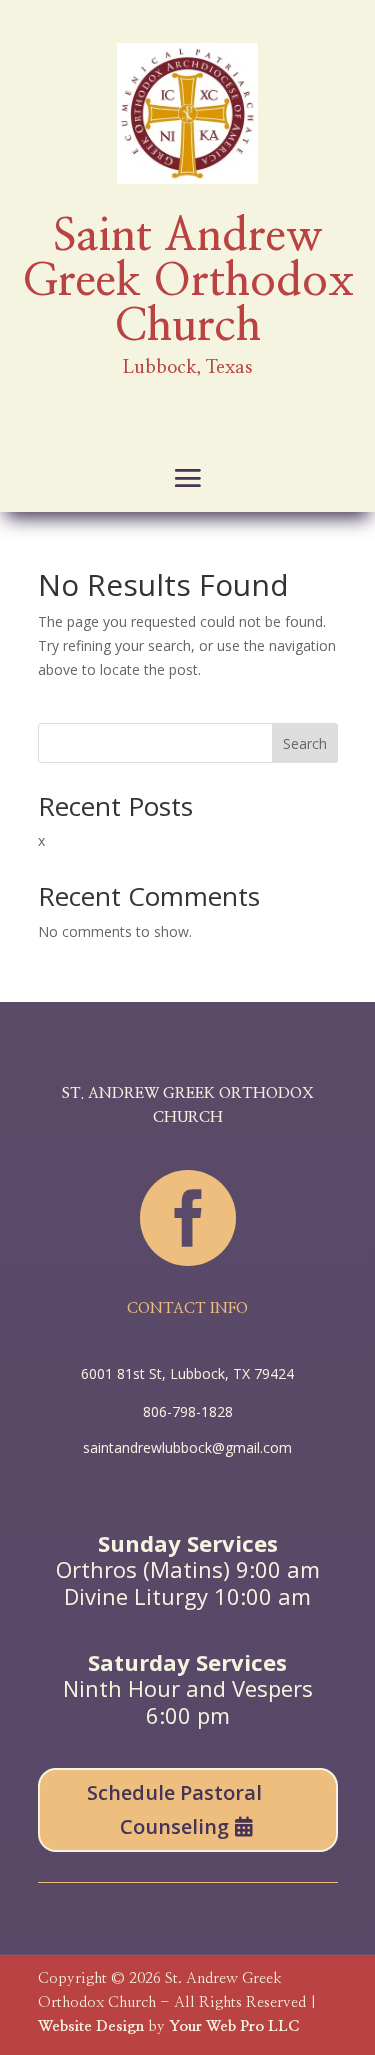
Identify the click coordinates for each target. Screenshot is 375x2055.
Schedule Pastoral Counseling (174, 1809)
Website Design (91, 2026)
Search (305, 743)
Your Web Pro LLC (234, 2026)
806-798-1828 (188, 1411)
